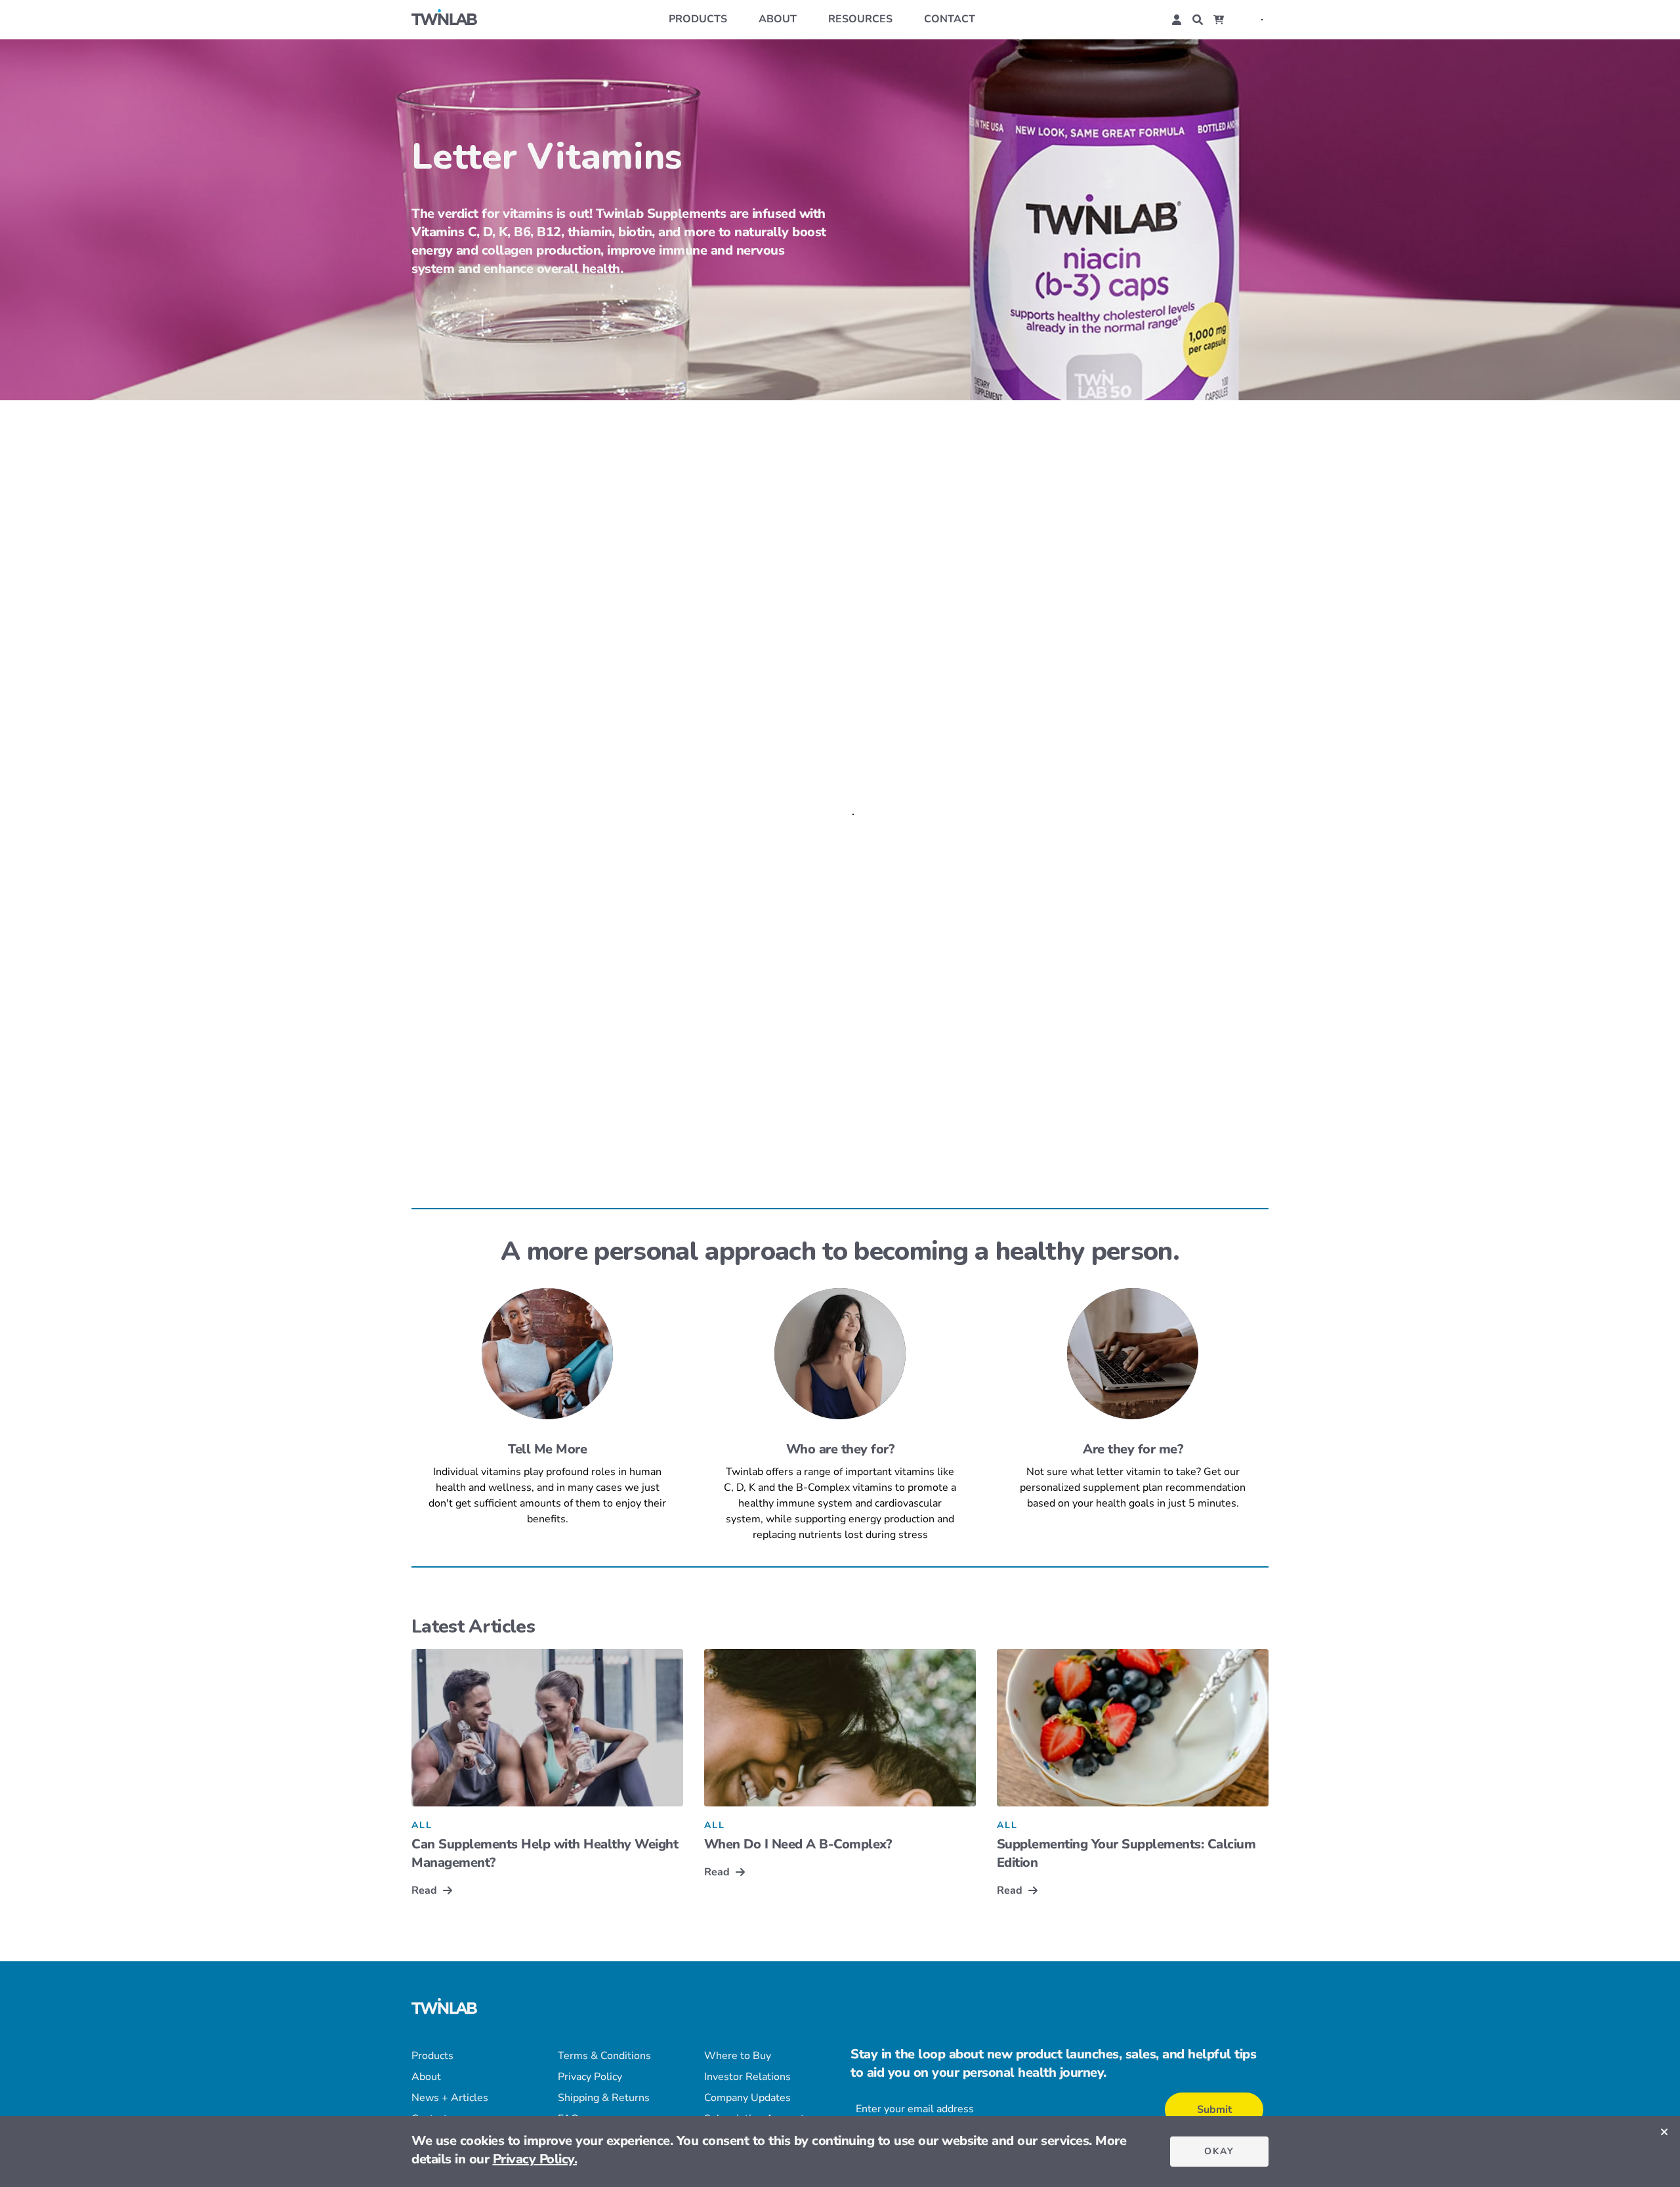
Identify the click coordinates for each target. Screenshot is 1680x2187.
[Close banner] (1664, 2132)
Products (698, 19)
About (778, 19)
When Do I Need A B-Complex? (798, 1844)
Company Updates (747, 2098)
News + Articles (450, 2098)
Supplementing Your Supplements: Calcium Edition (1126, 1853)
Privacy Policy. (535, 2159)
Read (424, 1890)
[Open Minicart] (1219, 20)
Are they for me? (1133, 1449)
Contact (950, 19)
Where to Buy (738, 2056)
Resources (860, 19)
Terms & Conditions (604, 2056)
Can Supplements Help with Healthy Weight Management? (545, 1853)
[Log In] (1177, 20)
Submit (1214, 2110)
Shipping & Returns (604, 2098)
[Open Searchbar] (1198, 20)
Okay (1219, 2151)
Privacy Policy (590, 2077)
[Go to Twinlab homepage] (444, 2008)
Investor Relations (747, 2077)
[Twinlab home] (444, 19)
